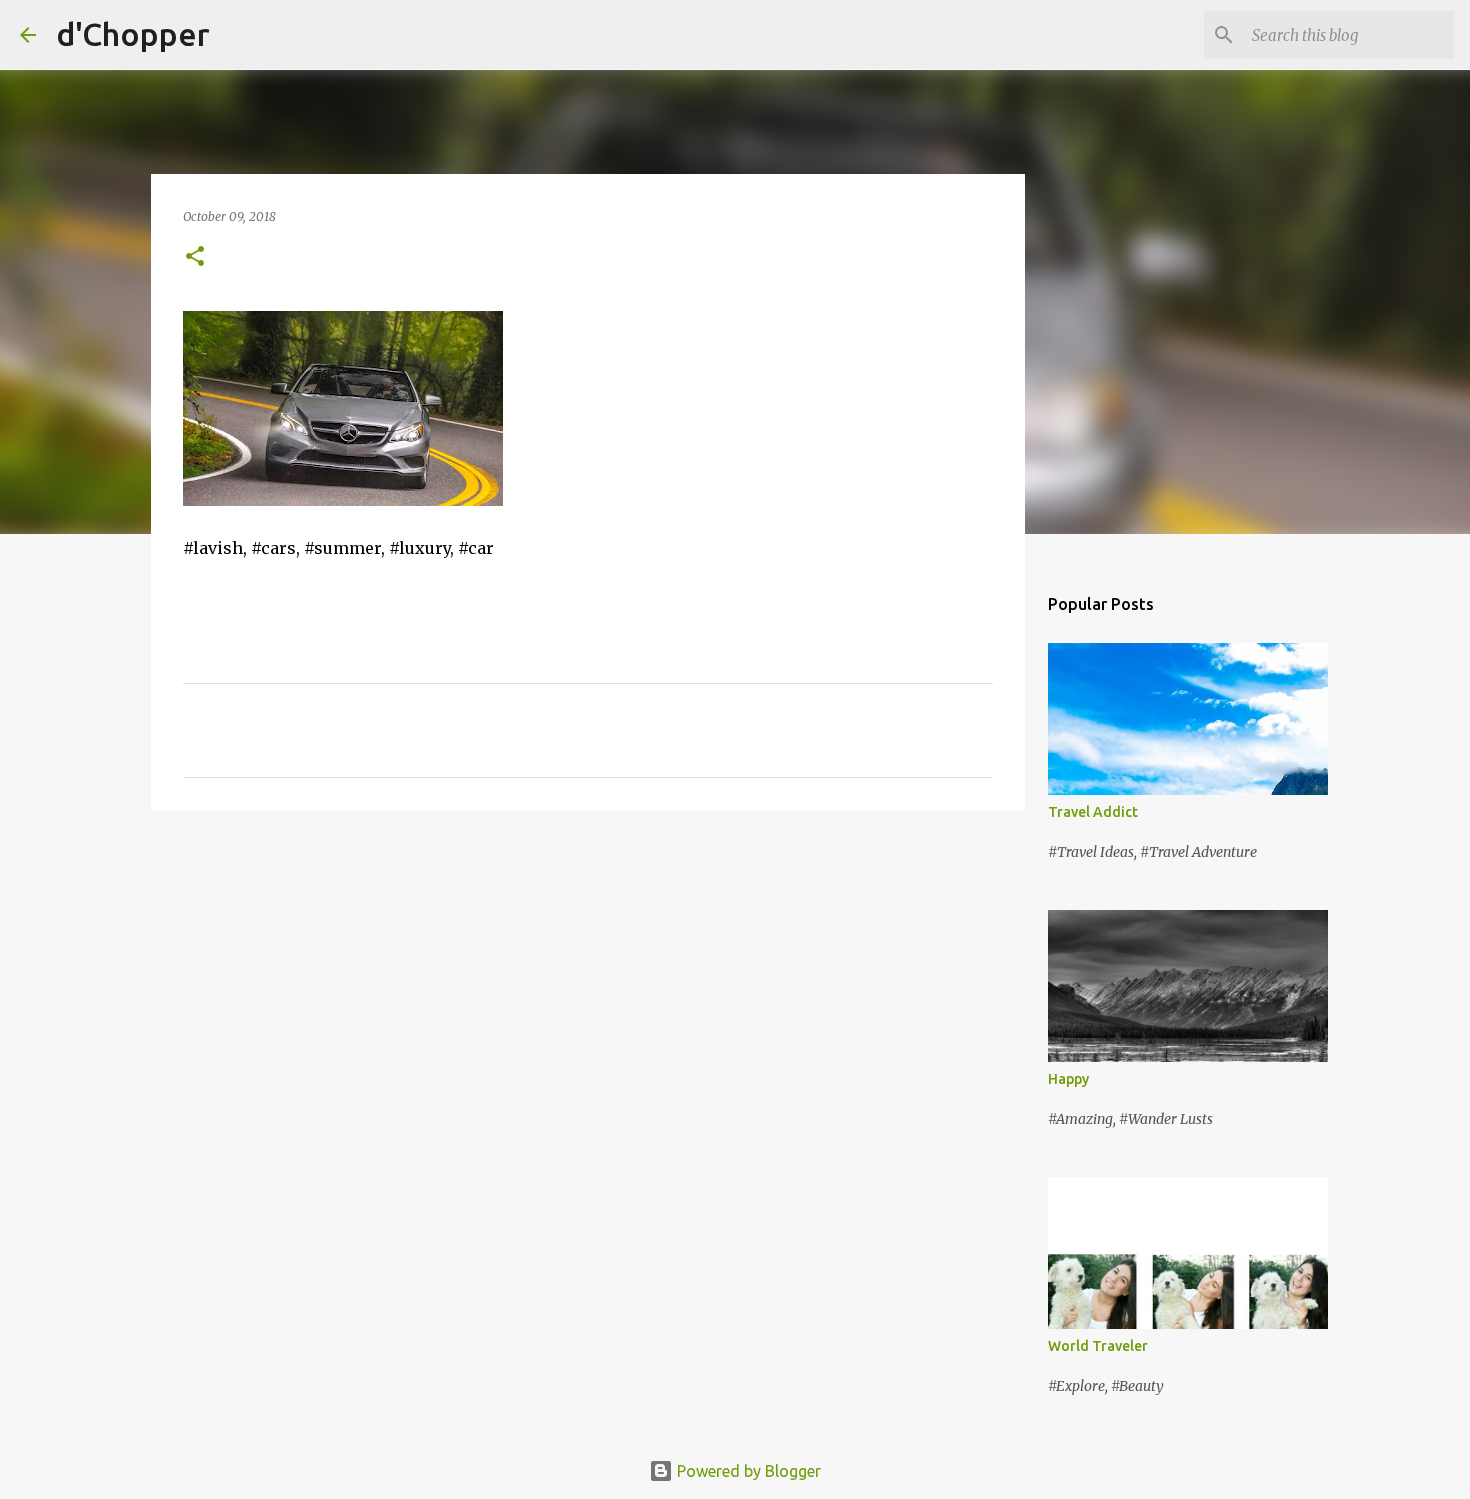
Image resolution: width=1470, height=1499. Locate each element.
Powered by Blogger (747, 1471)
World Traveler (1098, 1346)
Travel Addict (1093, 812)
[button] (195, 257)
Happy (1068, 1079)
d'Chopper (133, 34)
